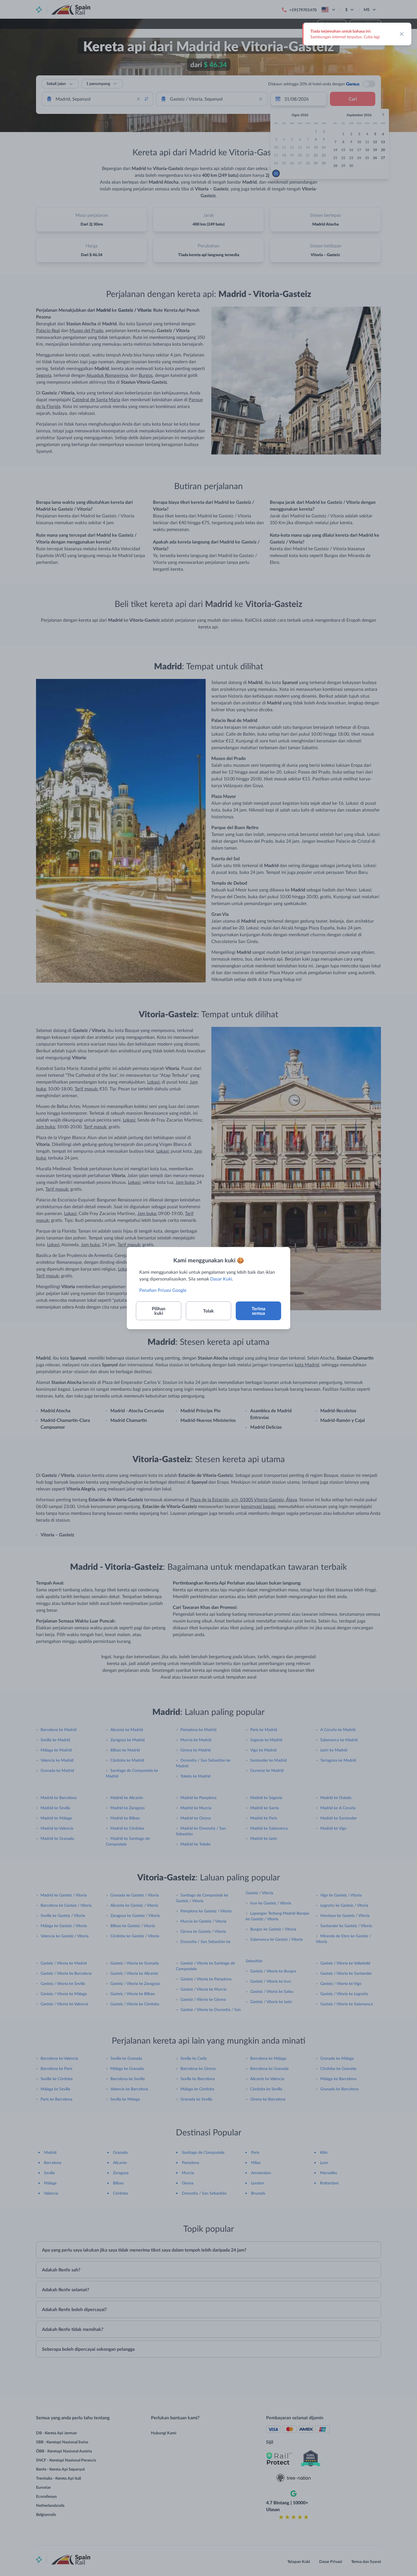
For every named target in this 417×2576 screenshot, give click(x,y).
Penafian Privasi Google (163, 1290)
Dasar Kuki (221, 1279)
